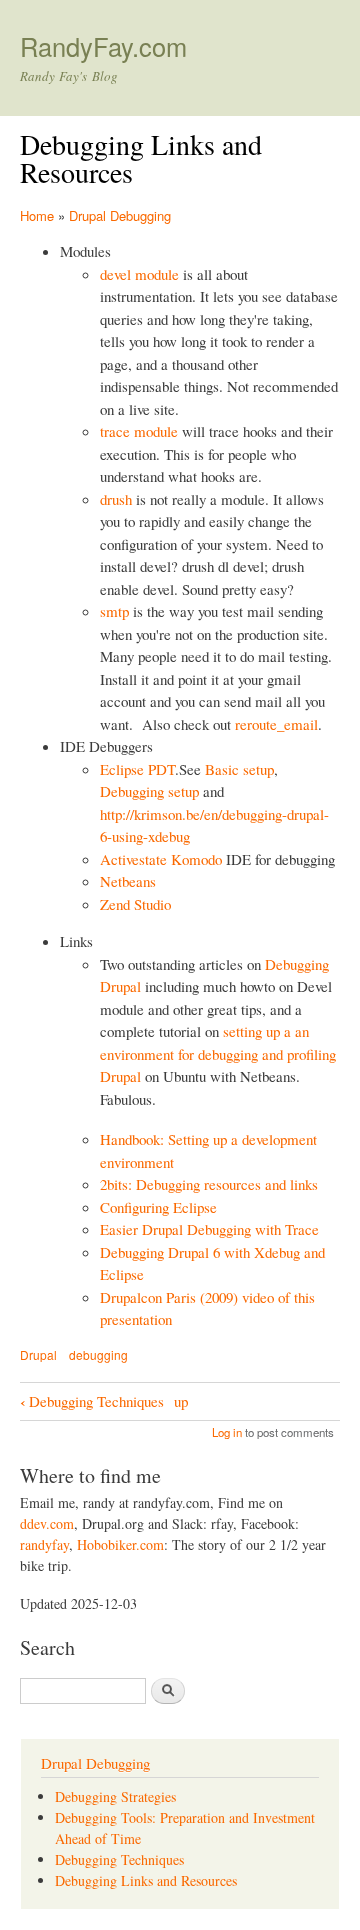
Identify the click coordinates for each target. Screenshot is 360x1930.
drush (116, 499)
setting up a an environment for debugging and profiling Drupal (218, 1053)
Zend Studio (135, 904)
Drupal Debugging (120, 215)
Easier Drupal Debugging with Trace (209, 1229)
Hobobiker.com (120, 1544)
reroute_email (276, 724)
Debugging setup (149, 791)
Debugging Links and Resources (146, 1880)
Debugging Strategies (115, 1796)
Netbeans (128, 881)
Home (37, 215)
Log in (227, 1432)
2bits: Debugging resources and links (209, 1184)
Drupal (38, 1354)
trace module (139, 431)
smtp (114, 611)
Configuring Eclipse (158, 1207)
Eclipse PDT (137, 769)
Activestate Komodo (161, 859)
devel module (139, 274)
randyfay (44, 1544)
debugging (98, 1354)
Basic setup (239, 769)
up (181, 1401)
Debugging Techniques (92, 1401)
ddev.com (47, 1523)
